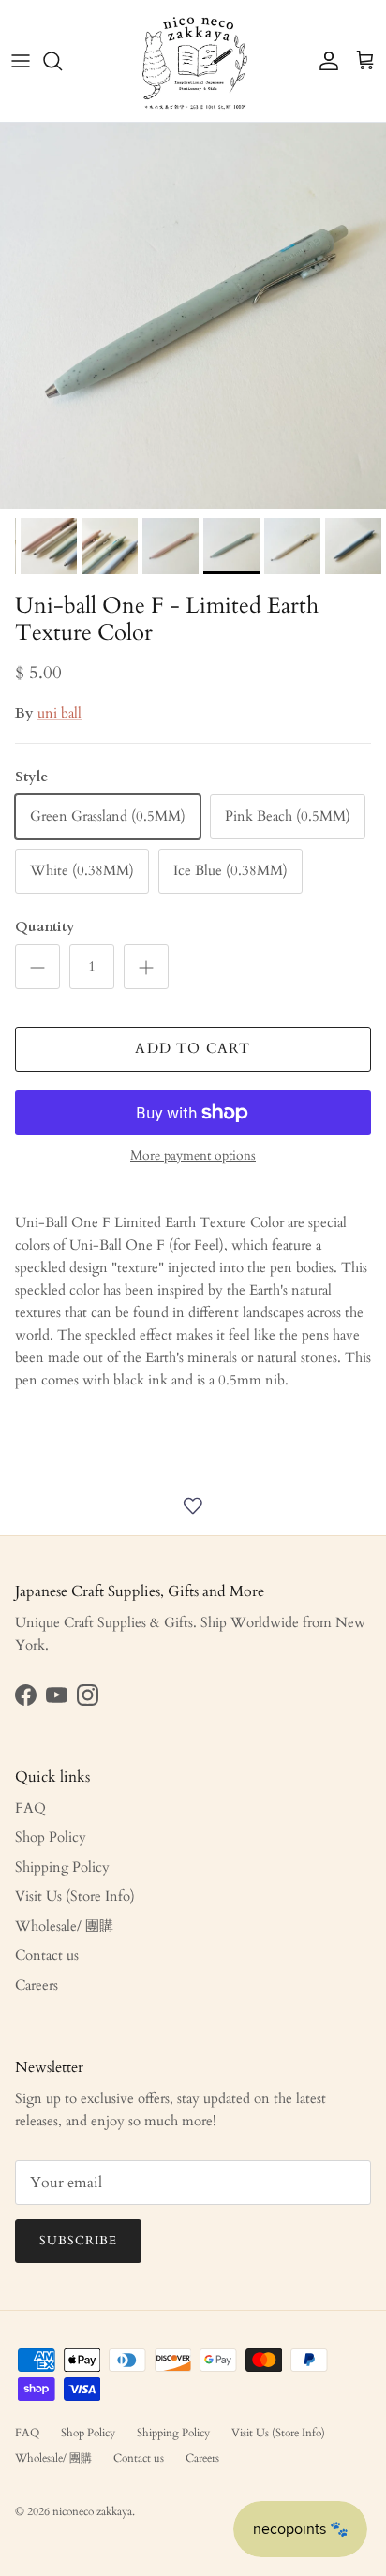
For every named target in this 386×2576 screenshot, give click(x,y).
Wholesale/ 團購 (64, 1926)
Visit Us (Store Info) (75, 1896)
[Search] (62, 61)
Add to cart (193, 1048)
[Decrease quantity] (37, 967)
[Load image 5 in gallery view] (193, 316)
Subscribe (78, 2241)
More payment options (193, 1156)
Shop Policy (51, 1837)
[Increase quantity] (146, 967)
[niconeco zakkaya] (193, 61)
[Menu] (21, 61)
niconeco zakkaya (92, 2511)
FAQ (30, 1808)
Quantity (45, 926)
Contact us (47, 1955)
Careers (37, 1985)
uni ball (59, 713)
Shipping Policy (62, 1867)
